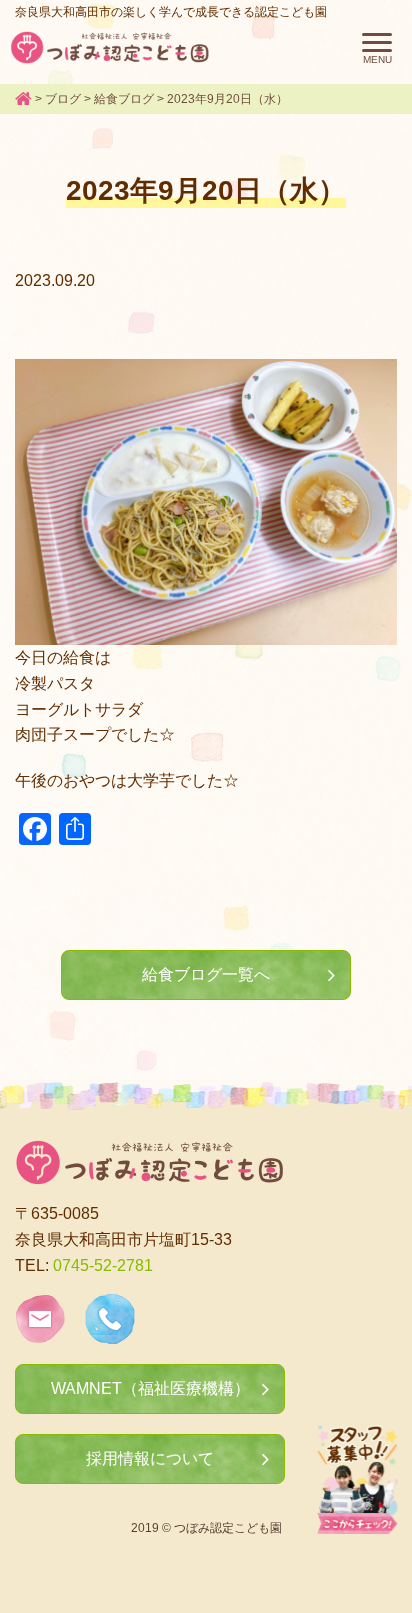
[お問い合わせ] (40, 1331)
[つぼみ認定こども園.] (23, 99)
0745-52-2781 (103, 1265)
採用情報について (150, 1458)
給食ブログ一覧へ (206, 974)
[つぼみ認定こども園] (110, 47)
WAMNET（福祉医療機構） (150, 1388)
